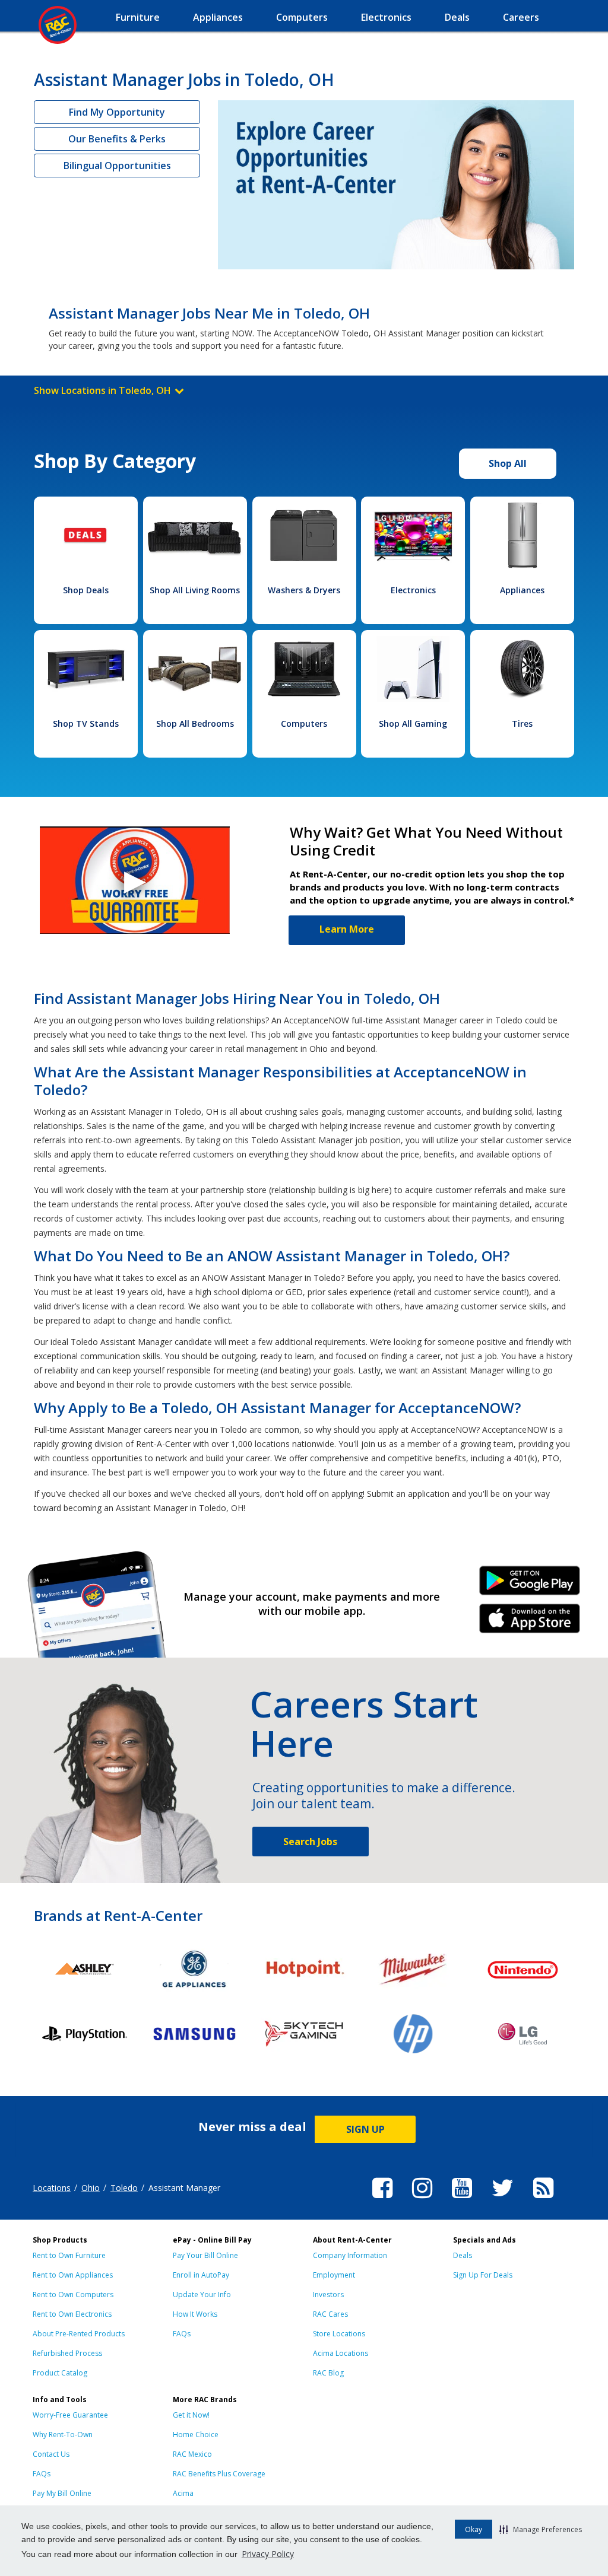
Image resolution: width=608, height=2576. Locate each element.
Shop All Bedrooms (195, 723)
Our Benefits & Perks (117, 139)
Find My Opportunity (117, 112)
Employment (334, 2275)
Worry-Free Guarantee (70, 2415)
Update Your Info (202, 2294)
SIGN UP (365, 2129)
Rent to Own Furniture (69, 2255)
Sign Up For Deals (483, 2275)
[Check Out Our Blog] (543, 2200)
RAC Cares (330, 2314)
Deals (463, 2255)
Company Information (350, 2255)
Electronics (413, 590)
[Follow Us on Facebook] (382, 2200)
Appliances (522, 590)
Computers (304, 723)
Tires (522, 723)
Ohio (91, 2188)
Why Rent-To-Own (63, 2435)
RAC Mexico (192, 2454)
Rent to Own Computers (73, 2294)
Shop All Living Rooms (195, 590)
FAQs (182, 2334)
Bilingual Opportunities (117, 166)
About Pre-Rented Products (79, 2334)
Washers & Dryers (304, 590)
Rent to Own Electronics (72, 2314)
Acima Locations (341, 2353)
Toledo (124, 2188)
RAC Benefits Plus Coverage (219, 2474)
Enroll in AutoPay (201, 2275)
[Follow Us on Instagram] (422, 2200)
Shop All (508, 463)
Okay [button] (474, 2529)
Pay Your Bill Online (205, 2255)
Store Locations (339, 2334)
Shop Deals (86, 590)
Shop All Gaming (413, 723)
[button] (541, 2529)
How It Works (195, 2314)
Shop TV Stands (86, 723)
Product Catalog (60, 2373)
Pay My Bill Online (62, 2493)
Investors (328, 2294)
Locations (52, 2188)
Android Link (530, 1585)
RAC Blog (328, 2373)
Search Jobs (310, 1842)
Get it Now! (191, 2415)
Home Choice (196, 2435)
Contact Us (51, 2454)
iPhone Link (530, 1623)
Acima (183, 2493)
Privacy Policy (268, 2554)
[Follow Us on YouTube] (462, 2200)
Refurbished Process (67, 2353)
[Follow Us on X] (503, 2200)
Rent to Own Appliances (73, 2275)
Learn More (347, 929)
